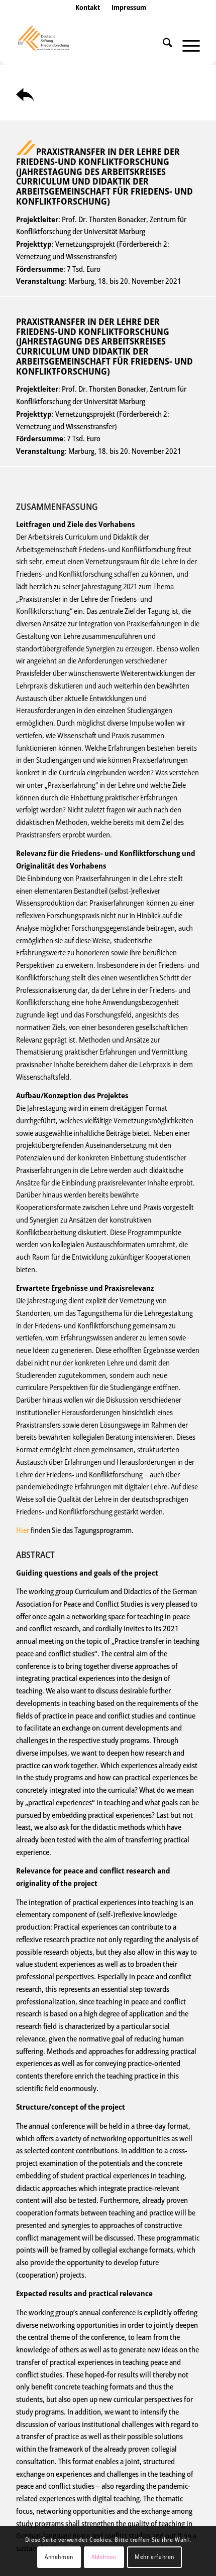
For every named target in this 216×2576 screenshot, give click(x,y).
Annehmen (59, 2557)
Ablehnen (104, 2557)
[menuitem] (88, 18)
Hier (23, 1530)
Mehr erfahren (154, 2557)
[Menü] (186, 45)
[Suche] (163, 45)
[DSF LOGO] (89, 45)
